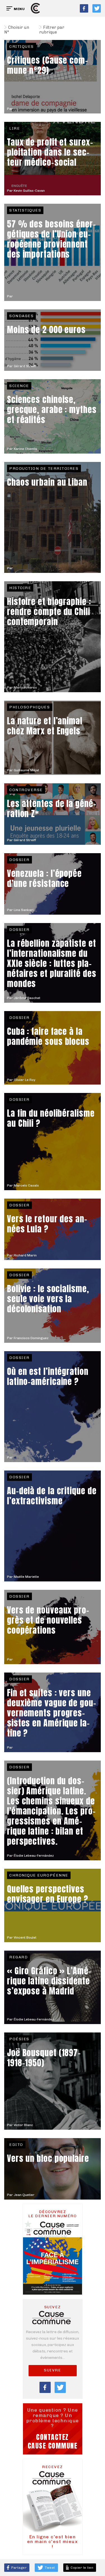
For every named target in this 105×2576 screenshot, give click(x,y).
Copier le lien (81, 2568)
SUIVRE (53, 2370)
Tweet (50, 2568)
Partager (19, 2568)
